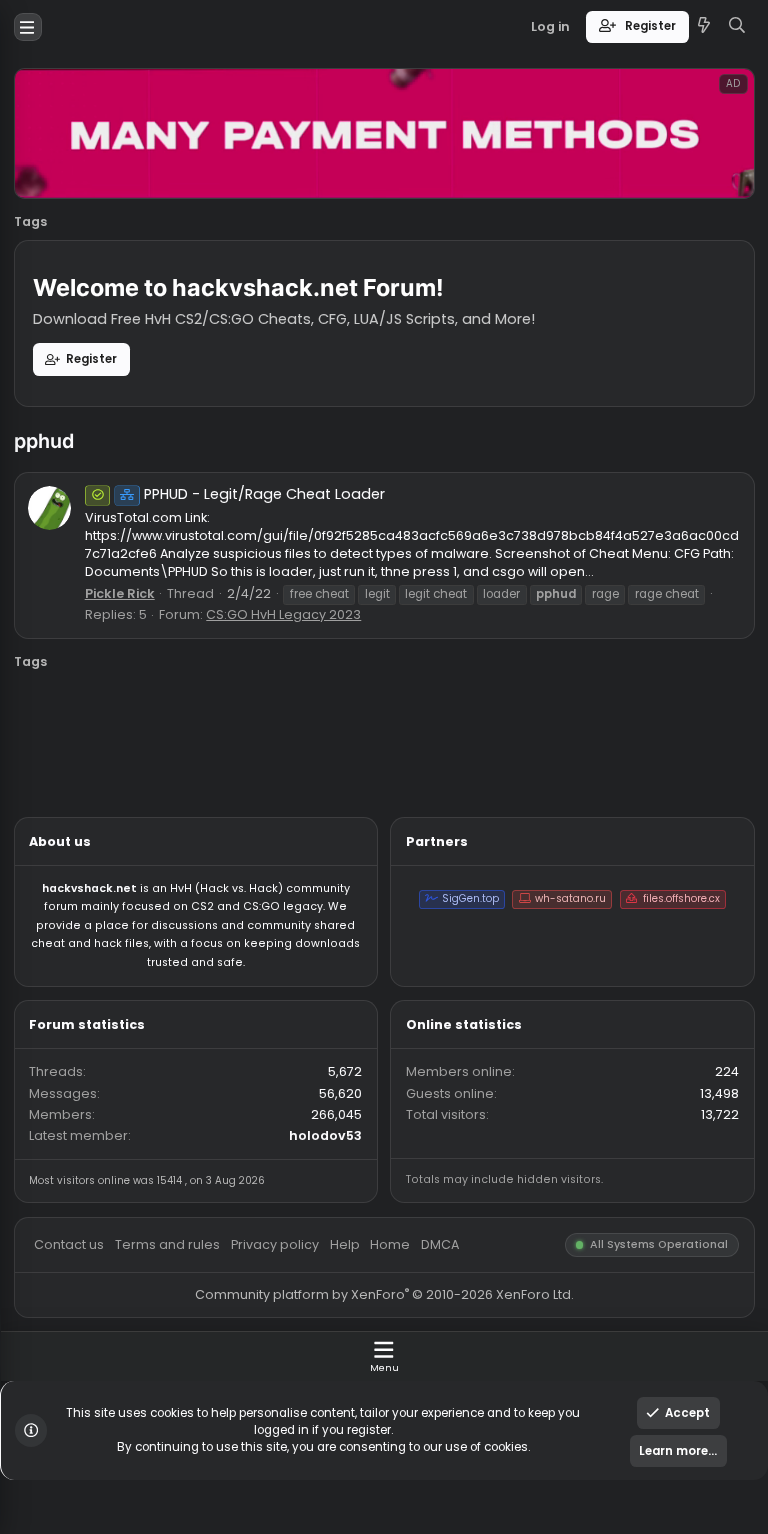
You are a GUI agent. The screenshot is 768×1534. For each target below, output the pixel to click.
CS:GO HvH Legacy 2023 (315, 683)
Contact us (77, 1382)
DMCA (489, 1382)
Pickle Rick (133, 659)
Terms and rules (186, 1382)
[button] (31, 30)
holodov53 (361, 1262)
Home (434, 1382)
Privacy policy (305, 1382)
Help (382, 1382)
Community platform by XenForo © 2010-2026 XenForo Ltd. (426, 1438)
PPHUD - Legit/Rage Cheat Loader (285, 549)
